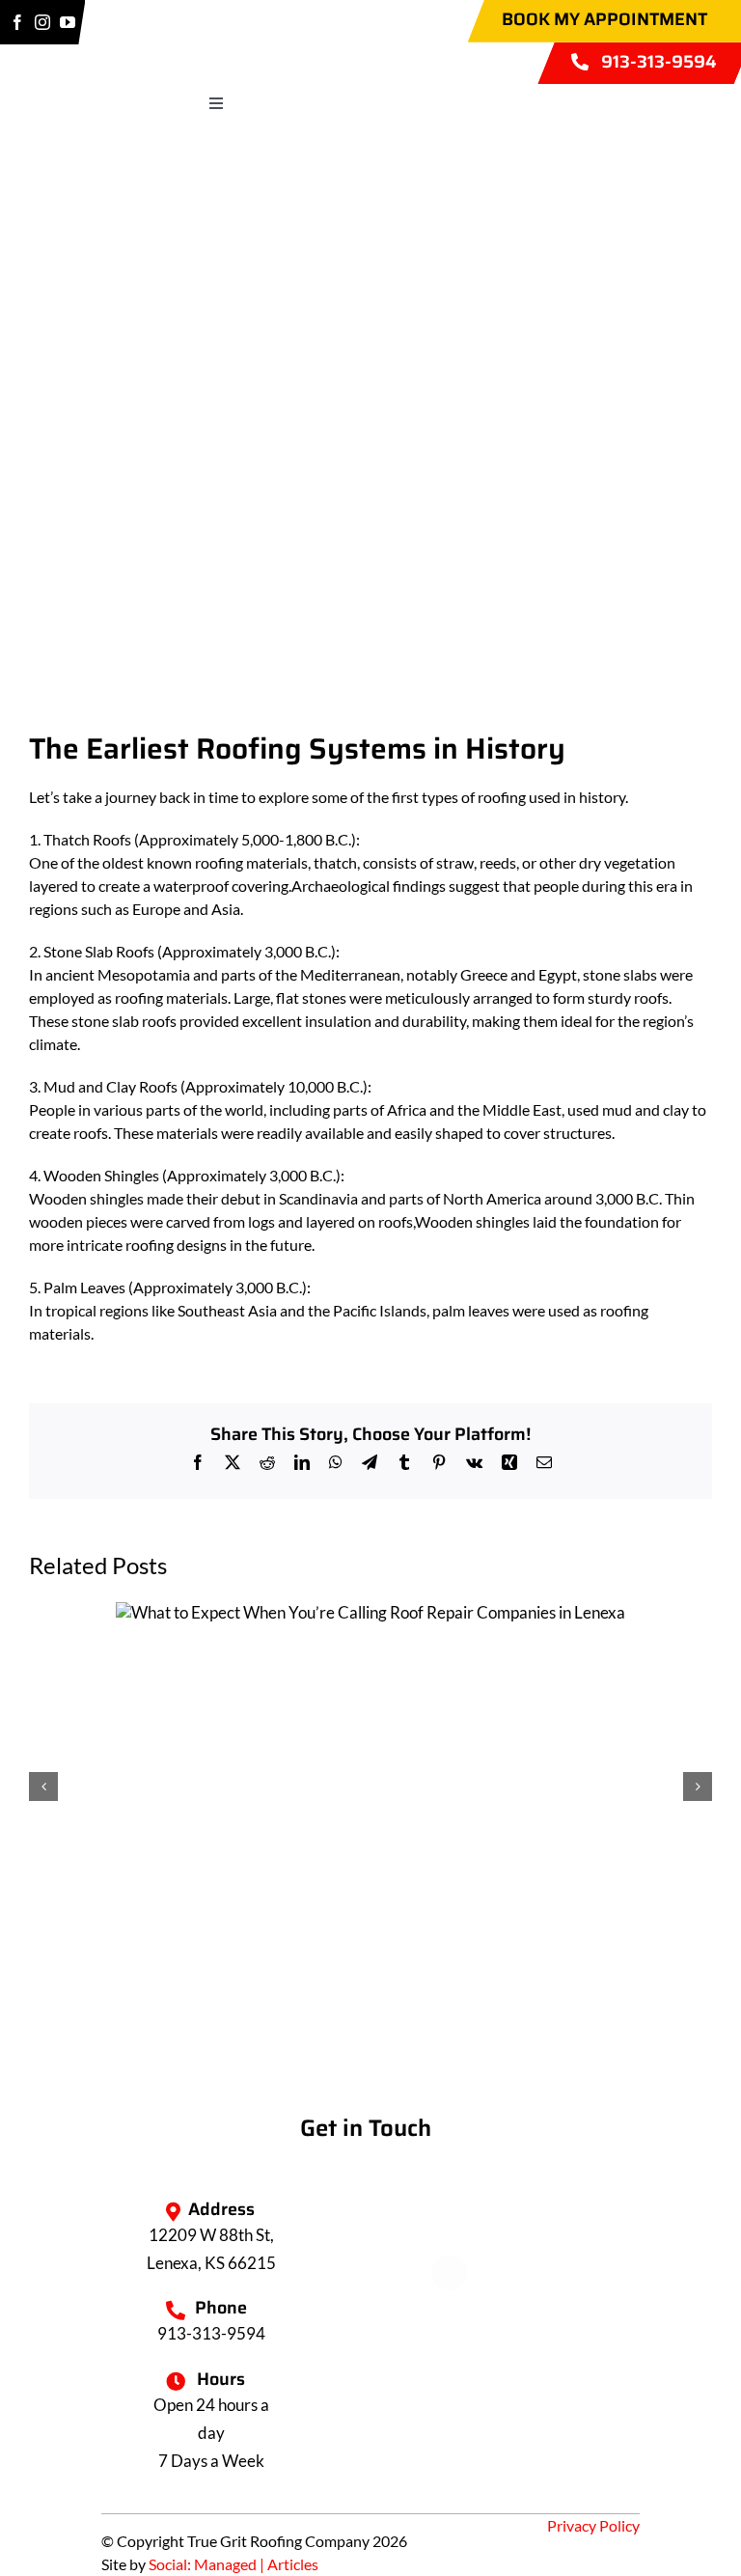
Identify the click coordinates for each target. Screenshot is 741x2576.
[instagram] (42, 22)
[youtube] (68, 22)
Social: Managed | (208, 2564)
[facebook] (17, 22)
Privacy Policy (593, 2525)
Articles (293, 2564)
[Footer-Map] (370, 2046)
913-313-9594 (211, 2333)
